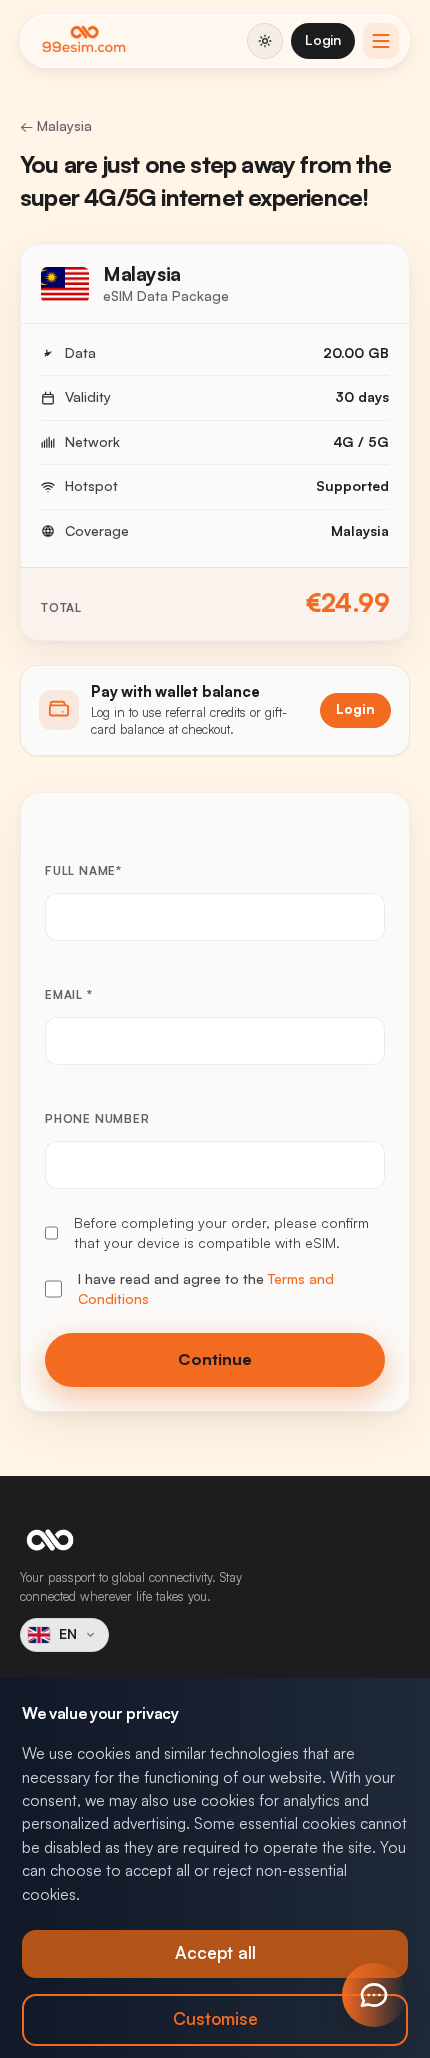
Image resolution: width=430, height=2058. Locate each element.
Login (323, 40)
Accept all (215, 1953)
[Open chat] (374, 1995)
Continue (215, 1360)
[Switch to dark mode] (265, 41)
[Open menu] (381, 41)
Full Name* (83, 871)
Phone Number (97, 1119)
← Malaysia (56, 126)
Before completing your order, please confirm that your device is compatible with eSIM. (221, 1233)
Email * (69, 995)
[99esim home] (84, 41)
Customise (215, 2019)
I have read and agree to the (206, 1289)
